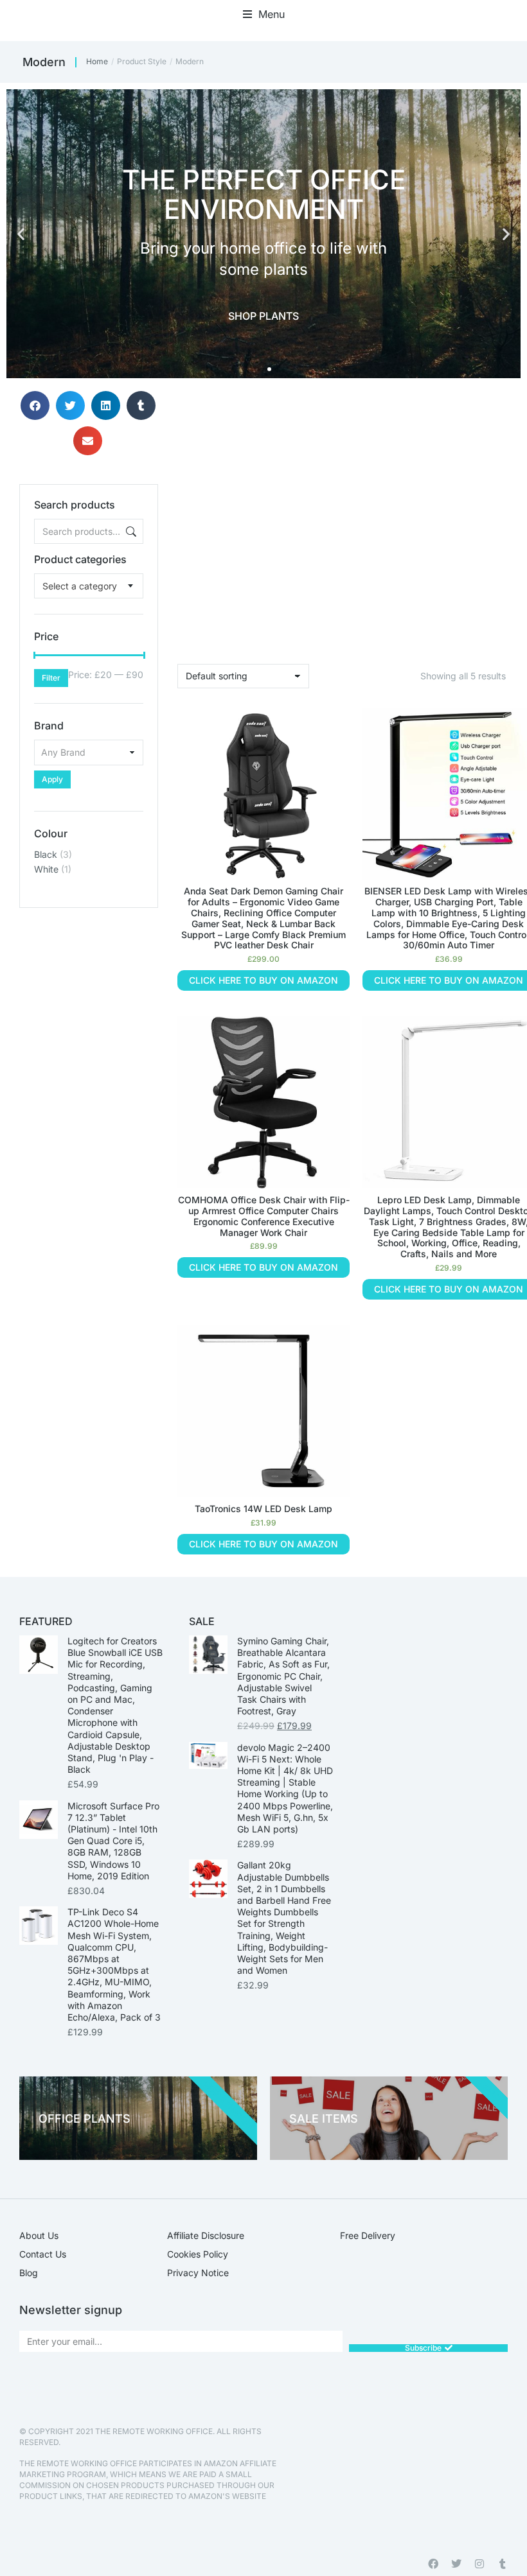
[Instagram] (479, 2564)
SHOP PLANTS (263, 316)
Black (46, 854)
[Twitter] (456, 2564)
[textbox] (80, 586)
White (46, 869)
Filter (51, 678)
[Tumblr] (503, 2564)
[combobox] (89, 586)
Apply (52, 779)
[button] (264, 14)
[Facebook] (433, 2564)
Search (130, 531)
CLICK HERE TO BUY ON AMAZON (263, 980)
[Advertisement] (89, 972)
